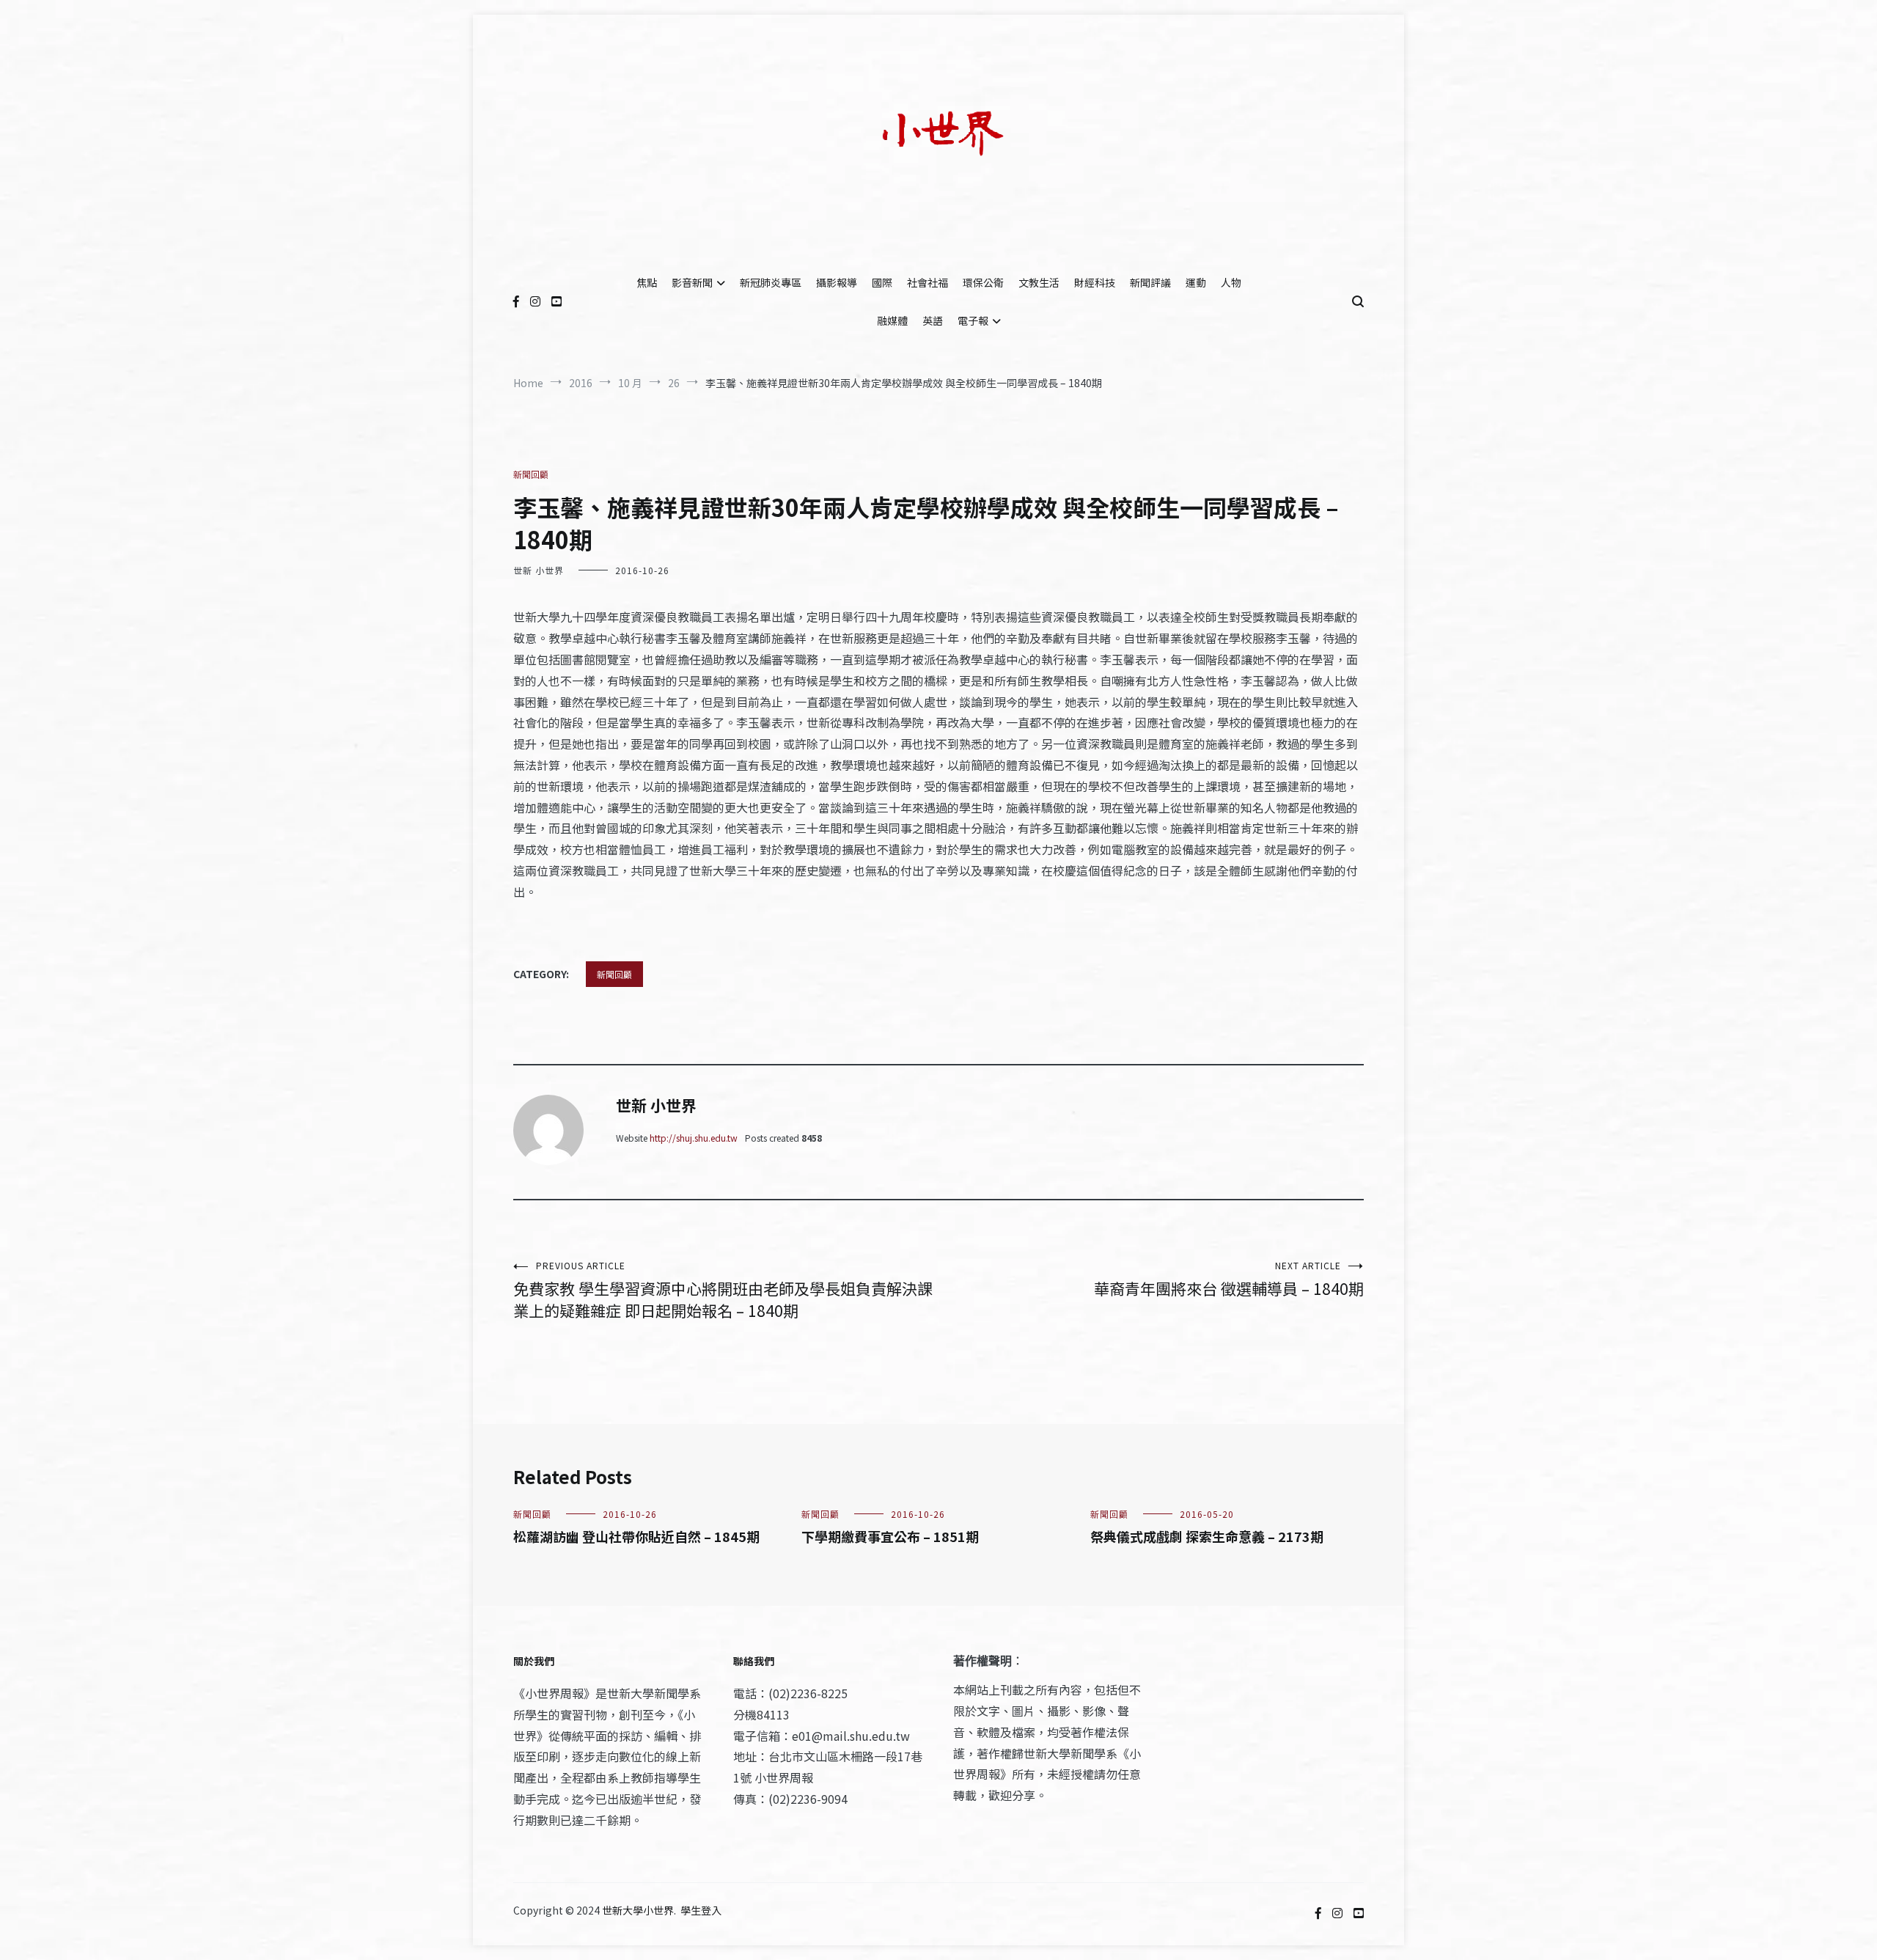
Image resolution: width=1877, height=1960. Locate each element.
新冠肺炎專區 (771, 282)
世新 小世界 (539, 570)
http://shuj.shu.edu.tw (694, 1138)
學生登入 (701, 1910)
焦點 (647, 282)
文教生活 (1039, 282)
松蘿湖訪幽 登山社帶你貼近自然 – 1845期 (636, 1536)
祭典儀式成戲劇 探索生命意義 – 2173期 (1207, 1536)
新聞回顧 (531, 474)
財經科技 (1095, 282)
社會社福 (928, 282)
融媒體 (892, 320)
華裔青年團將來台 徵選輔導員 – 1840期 (1229, 1279)
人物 (1231, 282)
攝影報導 (837, 282)
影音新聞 (692, 282)
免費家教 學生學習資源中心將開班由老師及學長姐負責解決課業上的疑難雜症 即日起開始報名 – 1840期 (723, 1290)
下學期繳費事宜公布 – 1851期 (890, 1536)
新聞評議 (1150, 282)
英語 (933, 320)
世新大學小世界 (638, 1910)
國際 (882, 282)
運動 (1196, 282)
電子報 (973, 320)
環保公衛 (983, 282)
